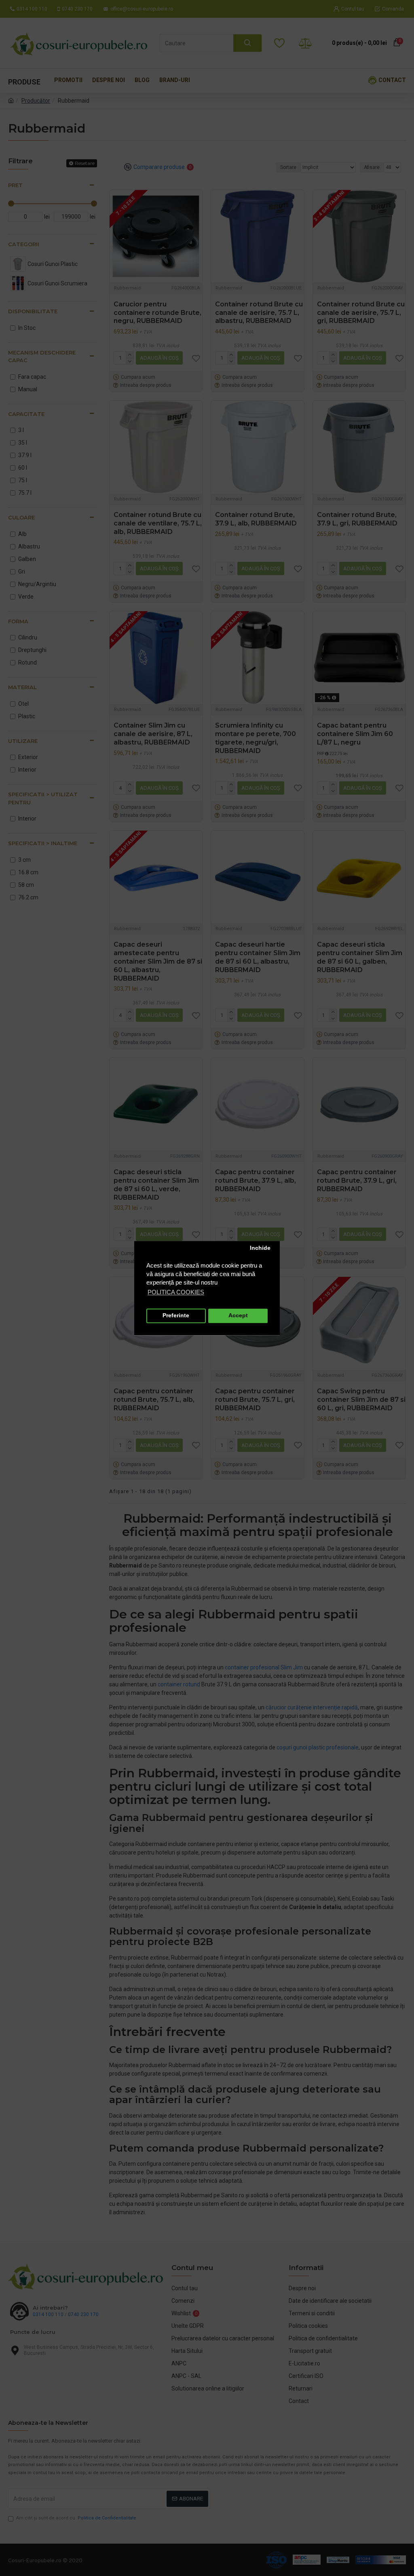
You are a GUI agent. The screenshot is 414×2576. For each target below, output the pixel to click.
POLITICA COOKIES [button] (176, 1292)
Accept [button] (238, 1316)
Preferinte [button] (176, 1316)
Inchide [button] (260, 1248)
